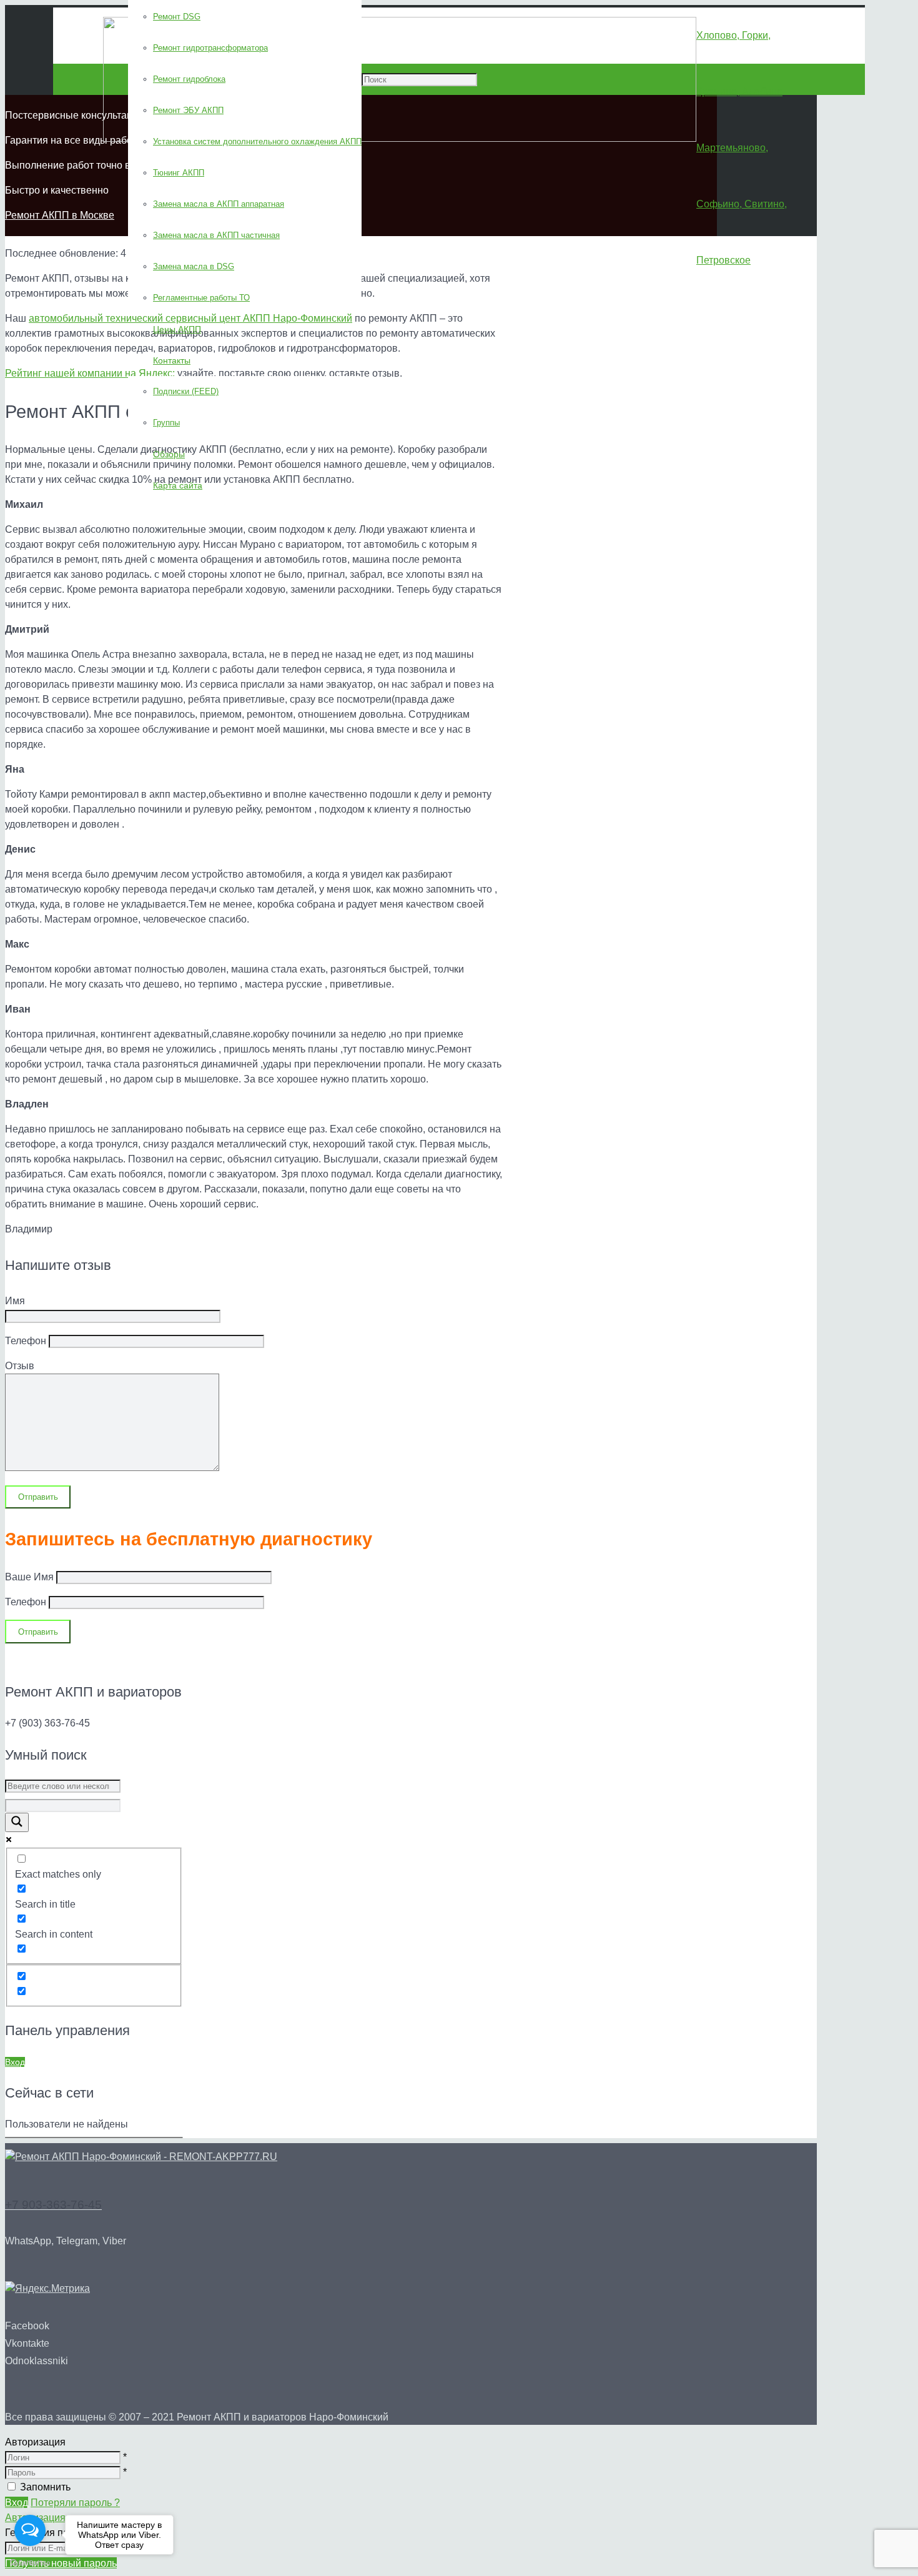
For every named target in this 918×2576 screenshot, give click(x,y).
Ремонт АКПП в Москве (60, 215)
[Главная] (141, 2157)
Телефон (27, 1602)
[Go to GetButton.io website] (30, 2563)
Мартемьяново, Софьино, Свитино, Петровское (742, 204)
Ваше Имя (31, 1577)
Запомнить (45, 2487)
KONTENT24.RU (234, 1661)
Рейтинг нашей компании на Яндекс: (90, 373)
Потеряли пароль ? (75, 2503)
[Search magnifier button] (17, 1822)
